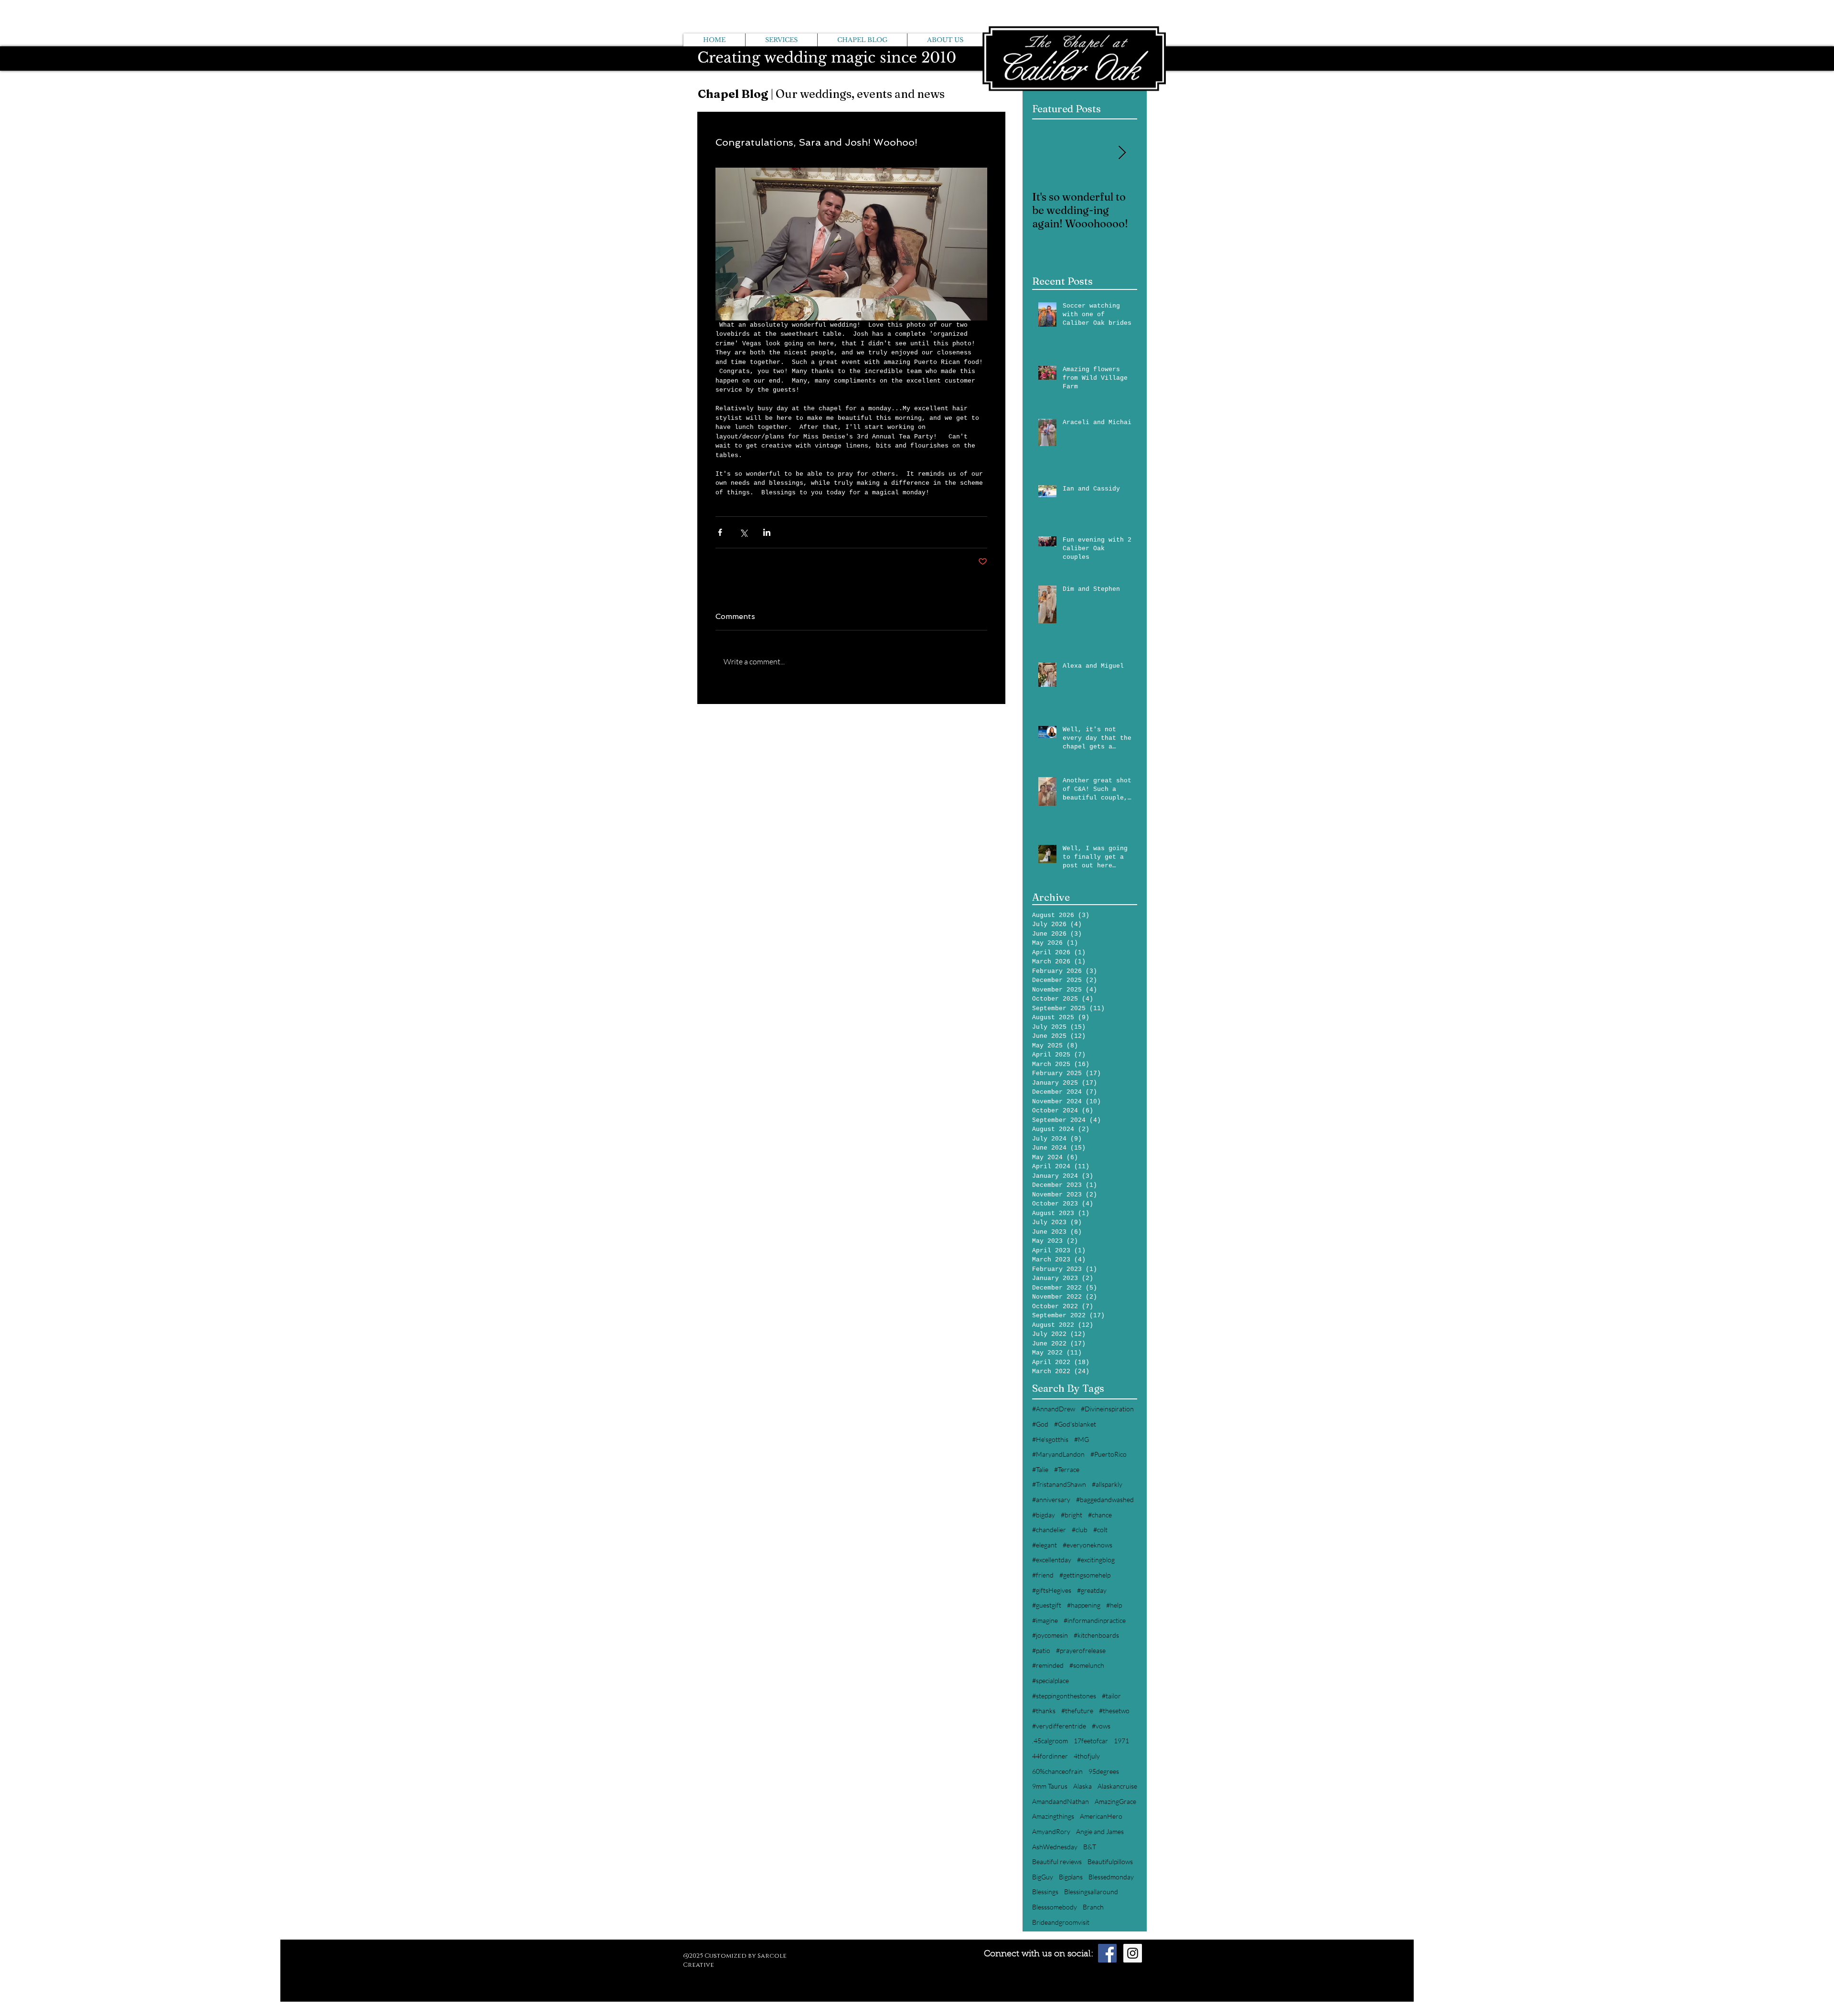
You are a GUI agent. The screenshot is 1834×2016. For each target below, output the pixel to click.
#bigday (1044, 1515)
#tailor (1111, 1696)
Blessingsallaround (1091, 1892)
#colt (1100, 1530)
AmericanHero (1101, 1816)
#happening (1084, 1605)
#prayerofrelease (1081, 1650)
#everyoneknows (1088, 1545)
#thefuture (1077, 1711)
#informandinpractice (1095, 1620)
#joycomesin (1050, 1635)
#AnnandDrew (1054, 1409)
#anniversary (1051, 1499)
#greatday (1092, 1590)
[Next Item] (1122, 154)
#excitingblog (1096, 1560)
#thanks (1044, 1711)
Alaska (1082, 1786)
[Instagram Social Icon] (1133, 1953)
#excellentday (1052, 1560)
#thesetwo (1114, 1711)
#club (1080, 1530)
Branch (1093, 1907)
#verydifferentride (1059, 1726)
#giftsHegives (1052, 1590)
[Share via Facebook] (720, 532)
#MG (1082, 1439)
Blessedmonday (1111, 1877)
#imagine (1045, 1620)
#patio (1041, 1650)
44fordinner (1050, 1756)
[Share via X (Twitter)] (743, 532)
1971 (1121, 1741)
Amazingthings (1053, 1816)
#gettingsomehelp (1085, 1575)
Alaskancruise (1117, 1786)
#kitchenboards (1096, 1635)
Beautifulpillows (1110, 1861)
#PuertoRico (1109, 1454)
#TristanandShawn (1059, 1484)
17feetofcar (1091, 1741)
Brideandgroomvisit (1061, 1922)
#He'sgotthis (1050, 1439)
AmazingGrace (1115, 1801)
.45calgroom (1050, 1741)
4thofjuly (1087, 1756)
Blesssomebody (1055, 1907)
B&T (1090, 1847)
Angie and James (1100, 1831)
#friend (1043, 1575)
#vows (1101, 1726)
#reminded (1048, 1665)
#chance (1100, 1515)
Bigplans (1071, 1877)
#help (1114, 1605)
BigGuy (1043, 1877)
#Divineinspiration (1107, 1409)
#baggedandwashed (1105, 1499)
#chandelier (1049, 1530)
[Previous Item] (1047, 154)
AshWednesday (1055, 1847)
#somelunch (1087, 1665)
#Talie (1040, 1469)
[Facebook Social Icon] (1107, 1953)
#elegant (1045, 1545)
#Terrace (1067, 1469)
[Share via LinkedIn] (767, 532)
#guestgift (1047, 1605)
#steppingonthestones (1064, 1696)
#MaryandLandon (1058, 1454)
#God (1040, 1424)
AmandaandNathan (1061, 1801)
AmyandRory (1051, 1831)
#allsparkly (1107, 1484)
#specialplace (1050, 1680)
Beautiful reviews (1057, 1861)
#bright (1072, 1515)
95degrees (1104, 1771)
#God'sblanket (1075, 1424)
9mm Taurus (1050, 1786)
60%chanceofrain (1057, 1771)
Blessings (1045, 1892)
